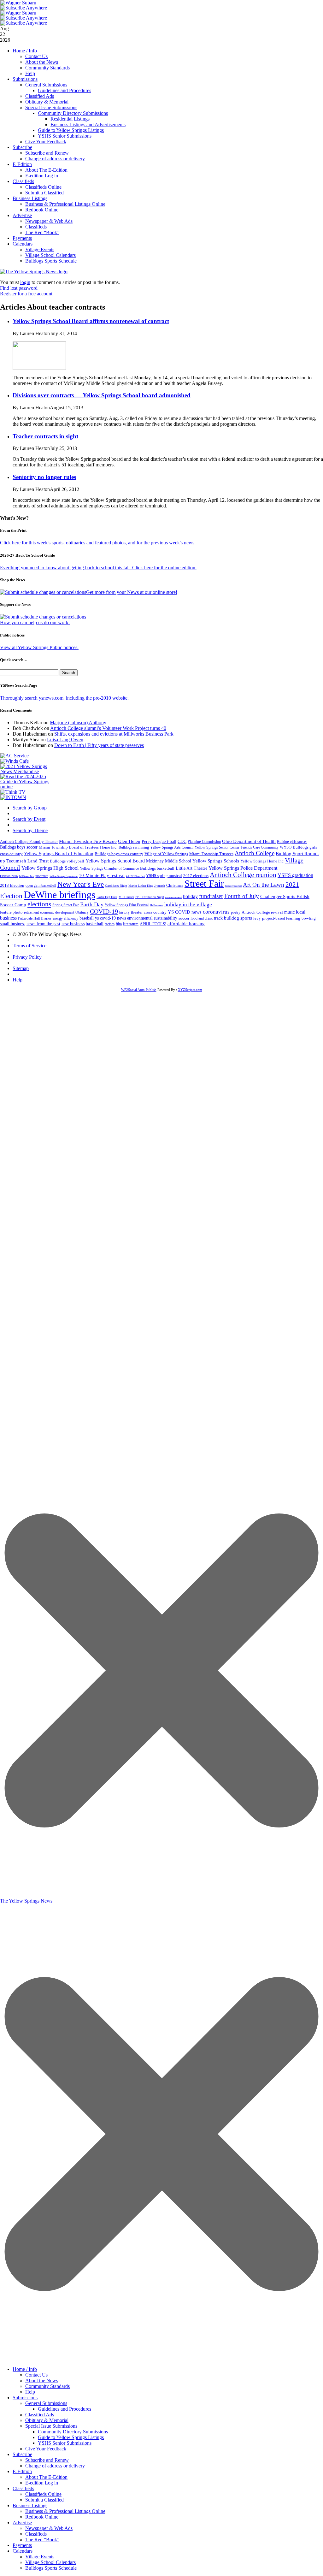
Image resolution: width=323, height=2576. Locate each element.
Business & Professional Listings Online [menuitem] (65, 2511)
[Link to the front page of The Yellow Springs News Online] (34, 272)
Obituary (82, 912)
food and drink (202, 918)
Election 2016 (9, 876)
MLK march (126, 897)
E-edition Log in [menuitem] (42, 2483)
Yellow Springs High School (50, 868)
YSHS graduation (295, 875)
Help (30, 73)
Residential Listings (70, 119)
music (289, 912)
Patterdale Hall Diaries (35, 918)
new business (73, 924)
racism (110, 924)
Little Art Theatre (191, 868)
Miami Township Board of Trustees (69, 847)
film (119, 924)
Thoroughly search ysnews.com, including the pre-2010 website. (64, 698)
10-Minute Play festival (102, 875)
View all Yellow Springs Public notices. (39, 647)
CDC (182, 841)
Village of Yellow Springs (166, 854)
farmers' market (233, 886)
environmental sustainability (152, 918)
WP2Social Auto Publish (139, 990)
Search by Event (29, 819)
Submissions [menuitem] (25, 2398)
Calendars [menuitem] (23, 2551)
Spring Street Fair (66, 905)
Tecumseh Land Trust (27, 861)
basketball (95, 924)
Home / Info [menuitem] (25, 2369)
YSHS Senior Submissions (65, 136)
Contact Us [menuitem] (36, 2375)
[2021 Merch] (27, 771)
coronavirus (216, 912)
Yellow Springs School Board (115, 861)
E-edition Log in (42, 176)
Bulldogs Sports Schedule (51, 261)
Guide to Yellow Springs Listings (71, 130)
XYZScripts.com (190, 990)
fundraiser (211, 896)
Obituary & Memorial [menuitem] (47, 2420)
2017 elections (196, 876)
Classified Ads (40, 96)
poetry (236, 912)
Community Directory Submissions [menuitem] (73, 2432)
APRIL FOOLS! (153, 924)
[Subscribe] (13, 797)
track (218, 918)
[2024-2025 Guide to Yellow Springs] (27, 787)
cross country (155, 912)
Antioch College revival (262, 912)
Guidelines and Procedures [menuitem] (65, 2409)
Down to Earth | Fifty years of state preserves (99, 745)
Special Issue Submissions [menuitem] (51, 2426)
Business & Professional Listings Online (65, 204)
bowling (309, 918)
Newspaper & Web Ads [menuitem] (49, 2528)
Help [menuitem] (30, 2392)
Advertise (22, 215)
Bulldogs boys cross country (119, 854)
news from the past (43, 924)
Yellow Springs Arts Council (172, 847)
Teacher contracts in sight (45, 436)
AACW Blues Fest (135, 876)
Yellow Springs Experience (64, 876)
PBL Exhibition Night (150, 897)
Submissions (25, 79)
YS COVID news (185, 912)
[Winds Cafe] (15, 761)
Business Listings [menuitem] (30, 2505)
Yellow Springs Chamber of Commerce (109, 868)
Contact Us (36, 56)
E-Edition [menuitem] (22, 2471)
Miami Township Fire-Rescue (88, 841)
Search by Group (30, 808)
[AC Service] (15, 756)
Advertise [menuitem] (22, 2523)
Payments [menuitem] (22, 2545)
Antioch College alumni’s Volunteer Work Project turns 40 (108, 728)
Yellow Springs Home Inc (262, 861)
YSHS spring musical (164, 876)
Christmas (175, 885)
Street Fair (204, 884)
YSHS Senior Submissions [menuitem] (65, 2443)
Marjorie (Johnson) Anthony (78, 722)
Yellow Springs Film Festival (127, 905)
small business (13, 924)
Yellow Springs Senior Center (217, 847)
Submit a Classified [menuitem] (44, 2500)
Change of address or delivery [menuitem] (55, 2466)
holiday (190, 896)
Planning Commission (204, 842)
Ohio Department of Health (249, 841)
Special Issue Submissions (51, 107)
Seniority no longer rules (44, 477)
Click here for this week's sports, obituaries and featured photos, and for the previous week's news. (98, 543)
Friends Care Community (260, 847)
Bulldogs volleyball (67, 861)
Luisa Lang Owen (65, 740)
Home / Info (25, 51)
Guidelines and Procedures (65, 90)
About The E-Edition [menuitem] (46, 2477)
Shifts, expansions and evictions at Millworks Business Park (114, 734)
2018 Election (12, 885)
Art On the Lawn (264, 885)
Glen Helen (129, 841)
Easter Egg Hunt (107, 897)
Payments (22, 238)
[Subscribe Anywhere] (24, 8)
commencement (173, 897)
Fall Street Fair (26, 876)
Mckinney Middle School (169, 861)
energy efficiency (65, 918)
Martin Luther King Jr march (147, 886)
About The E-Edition (46, 170)
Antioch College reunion (243, 875)
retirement (31, 912)
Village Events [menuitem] (40, 2557)
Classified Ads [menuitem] (40, 2415)
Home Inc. (109, 847)
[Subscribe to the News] (18, 3)
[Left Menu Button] (161, 2360)
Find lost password (19, 288)
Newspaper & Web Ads (49, 221)
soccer (184, 918)
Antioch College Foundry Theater (29, 841)
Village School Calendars (50, 255)
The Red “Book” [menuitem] (42, 2540)
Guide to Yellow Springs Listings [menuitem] (71, 2437)
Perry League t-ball (159, 841)
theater (137, 912)
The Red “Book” (42, 232)
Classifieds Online (43, 187)
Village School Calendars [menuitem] (50, 2562)
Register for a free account (26, 294)
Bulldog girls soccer (292, 842)
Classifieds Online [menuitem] (43, 2494)
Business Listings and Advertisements (88, 124)
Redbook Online (42, 210)
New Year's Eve (81, 884)
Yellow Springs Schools (216, 861)
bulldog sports (238, 918)
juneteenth (42, 876)
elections (39, 904)
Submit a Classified (44, 193)
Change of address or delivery (55, 159)
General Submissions (46, 85)
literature (131, 924)
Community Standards (47, 68)
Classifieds (23, 181)
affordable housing (186, 924)
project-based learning (281, 918)
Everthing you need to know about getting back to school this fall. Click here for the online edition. (98, 568)
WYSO (286, 847)
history (124, 912)
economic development (57, 912)
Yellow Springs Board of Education (59, 853)
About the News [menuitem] (42, 2381)
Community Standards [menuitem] (47, 2386)
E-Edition (22, 164)
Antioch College (255, 853)
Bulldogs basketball (157, 868)
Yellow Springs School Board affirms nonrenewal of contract (91, 321)
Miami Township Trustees (211, 854)
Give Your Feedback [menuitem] (46, 2449)
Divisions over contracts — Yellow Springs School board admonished (102, 395)
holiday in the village (188, 905)
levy (257, 918)
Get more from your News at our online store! (132, 592)
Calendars (23, 244)
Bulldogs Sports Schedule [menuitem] (51, 2568)
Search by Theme (30, 830)
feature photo (11, 912)
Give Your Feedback (46, 142)
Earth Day (92, 904)
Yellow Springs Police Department (243, 868)
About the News (42, 62)
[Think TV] (13, 792)
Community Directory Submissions (73, 113)
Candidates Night (116, 886)
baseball (87, 918)
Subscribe (22, 147)
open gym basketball (41, 886)
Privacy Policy (27, 957)
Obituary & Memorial (47, 102)
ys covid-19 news (110, 918)
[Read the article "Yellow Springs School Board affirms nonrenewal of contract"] (39, 368)
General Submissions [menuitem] (46, 2403)
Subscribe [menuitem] (22, 2454)
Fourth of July (242, 896)
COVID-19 (104, 911)
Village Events (40, 249)
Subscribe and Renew (47, 153)
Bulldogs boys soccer (19, 847)
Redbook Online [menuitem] (42, 2517)
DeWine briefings (59, 895)
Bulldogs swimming (134, 847)
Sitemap (21, 968)
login (25, 282)
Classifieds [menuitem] (23, 2488)
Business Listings (30, 198)
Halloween (156, 905)
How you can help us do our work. (35, 622)
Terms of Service (29, 946)
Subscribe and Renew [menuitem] (47, 2460)
